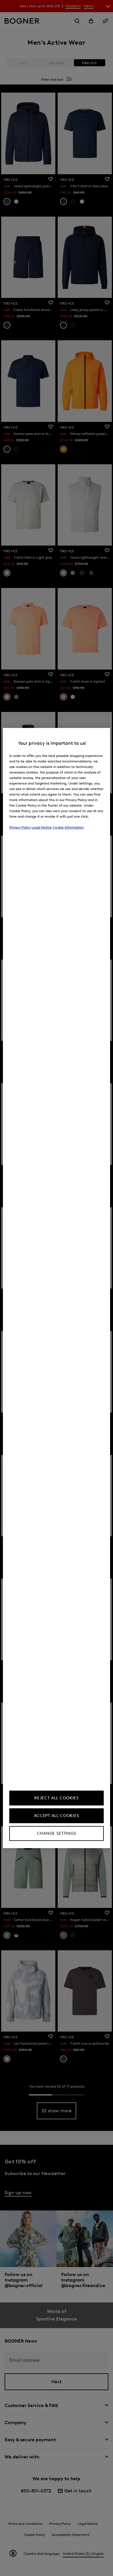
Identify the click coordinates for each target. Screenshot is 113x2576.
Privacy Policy (20, 827)
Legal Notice (42, 827)
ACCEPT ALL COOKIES (57, 1816)
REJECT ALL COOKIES (57, 1798)
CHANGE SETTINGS (57, 1833)
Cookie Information (68, 827)
